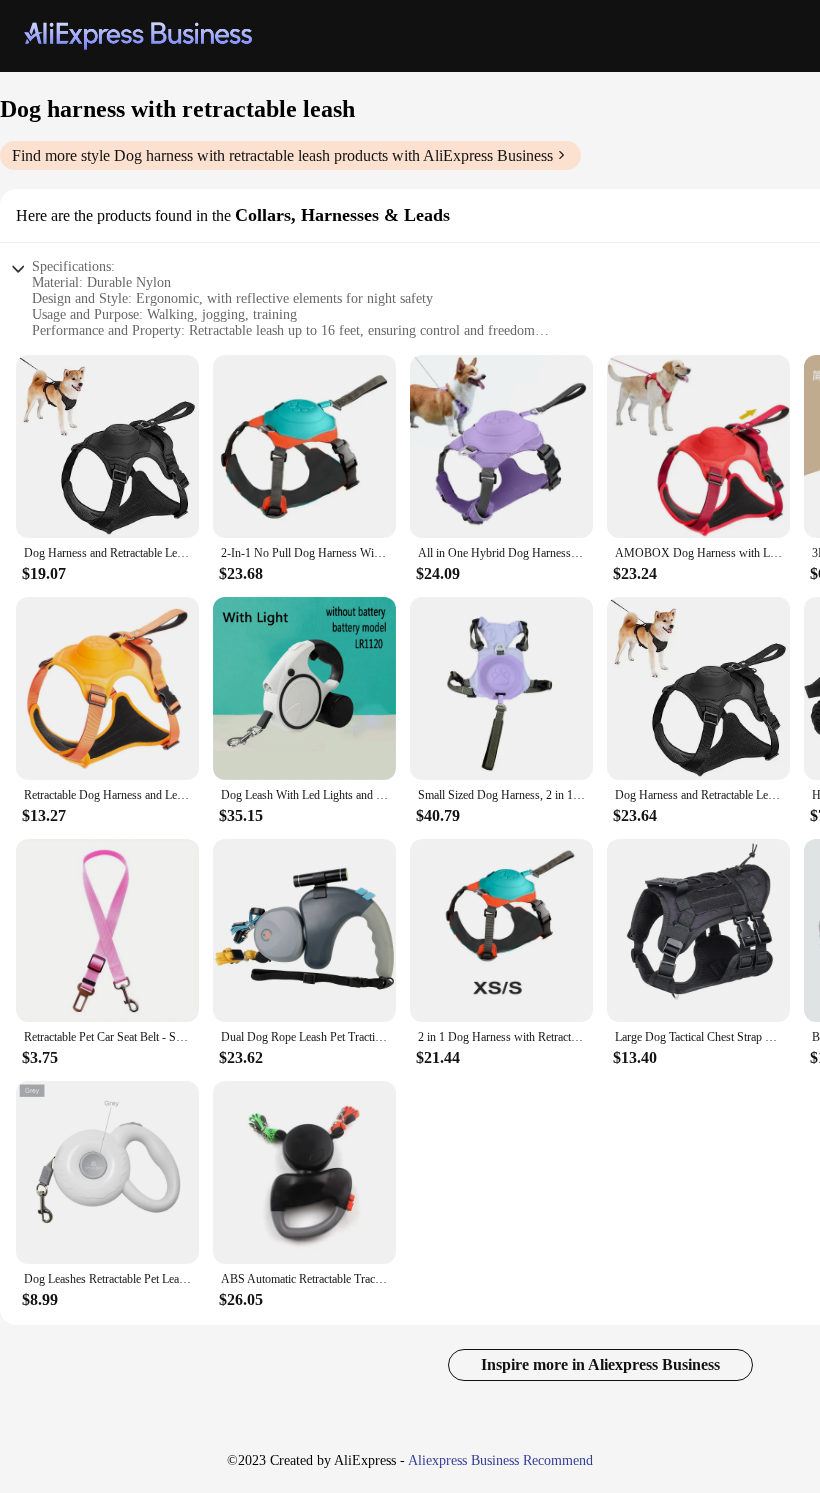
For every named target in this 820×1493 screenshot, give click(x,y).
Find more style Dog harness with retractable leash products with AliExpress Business (282, 155)
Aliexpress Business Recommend (500, 1460)
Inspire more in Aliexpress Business (600, 1364)
